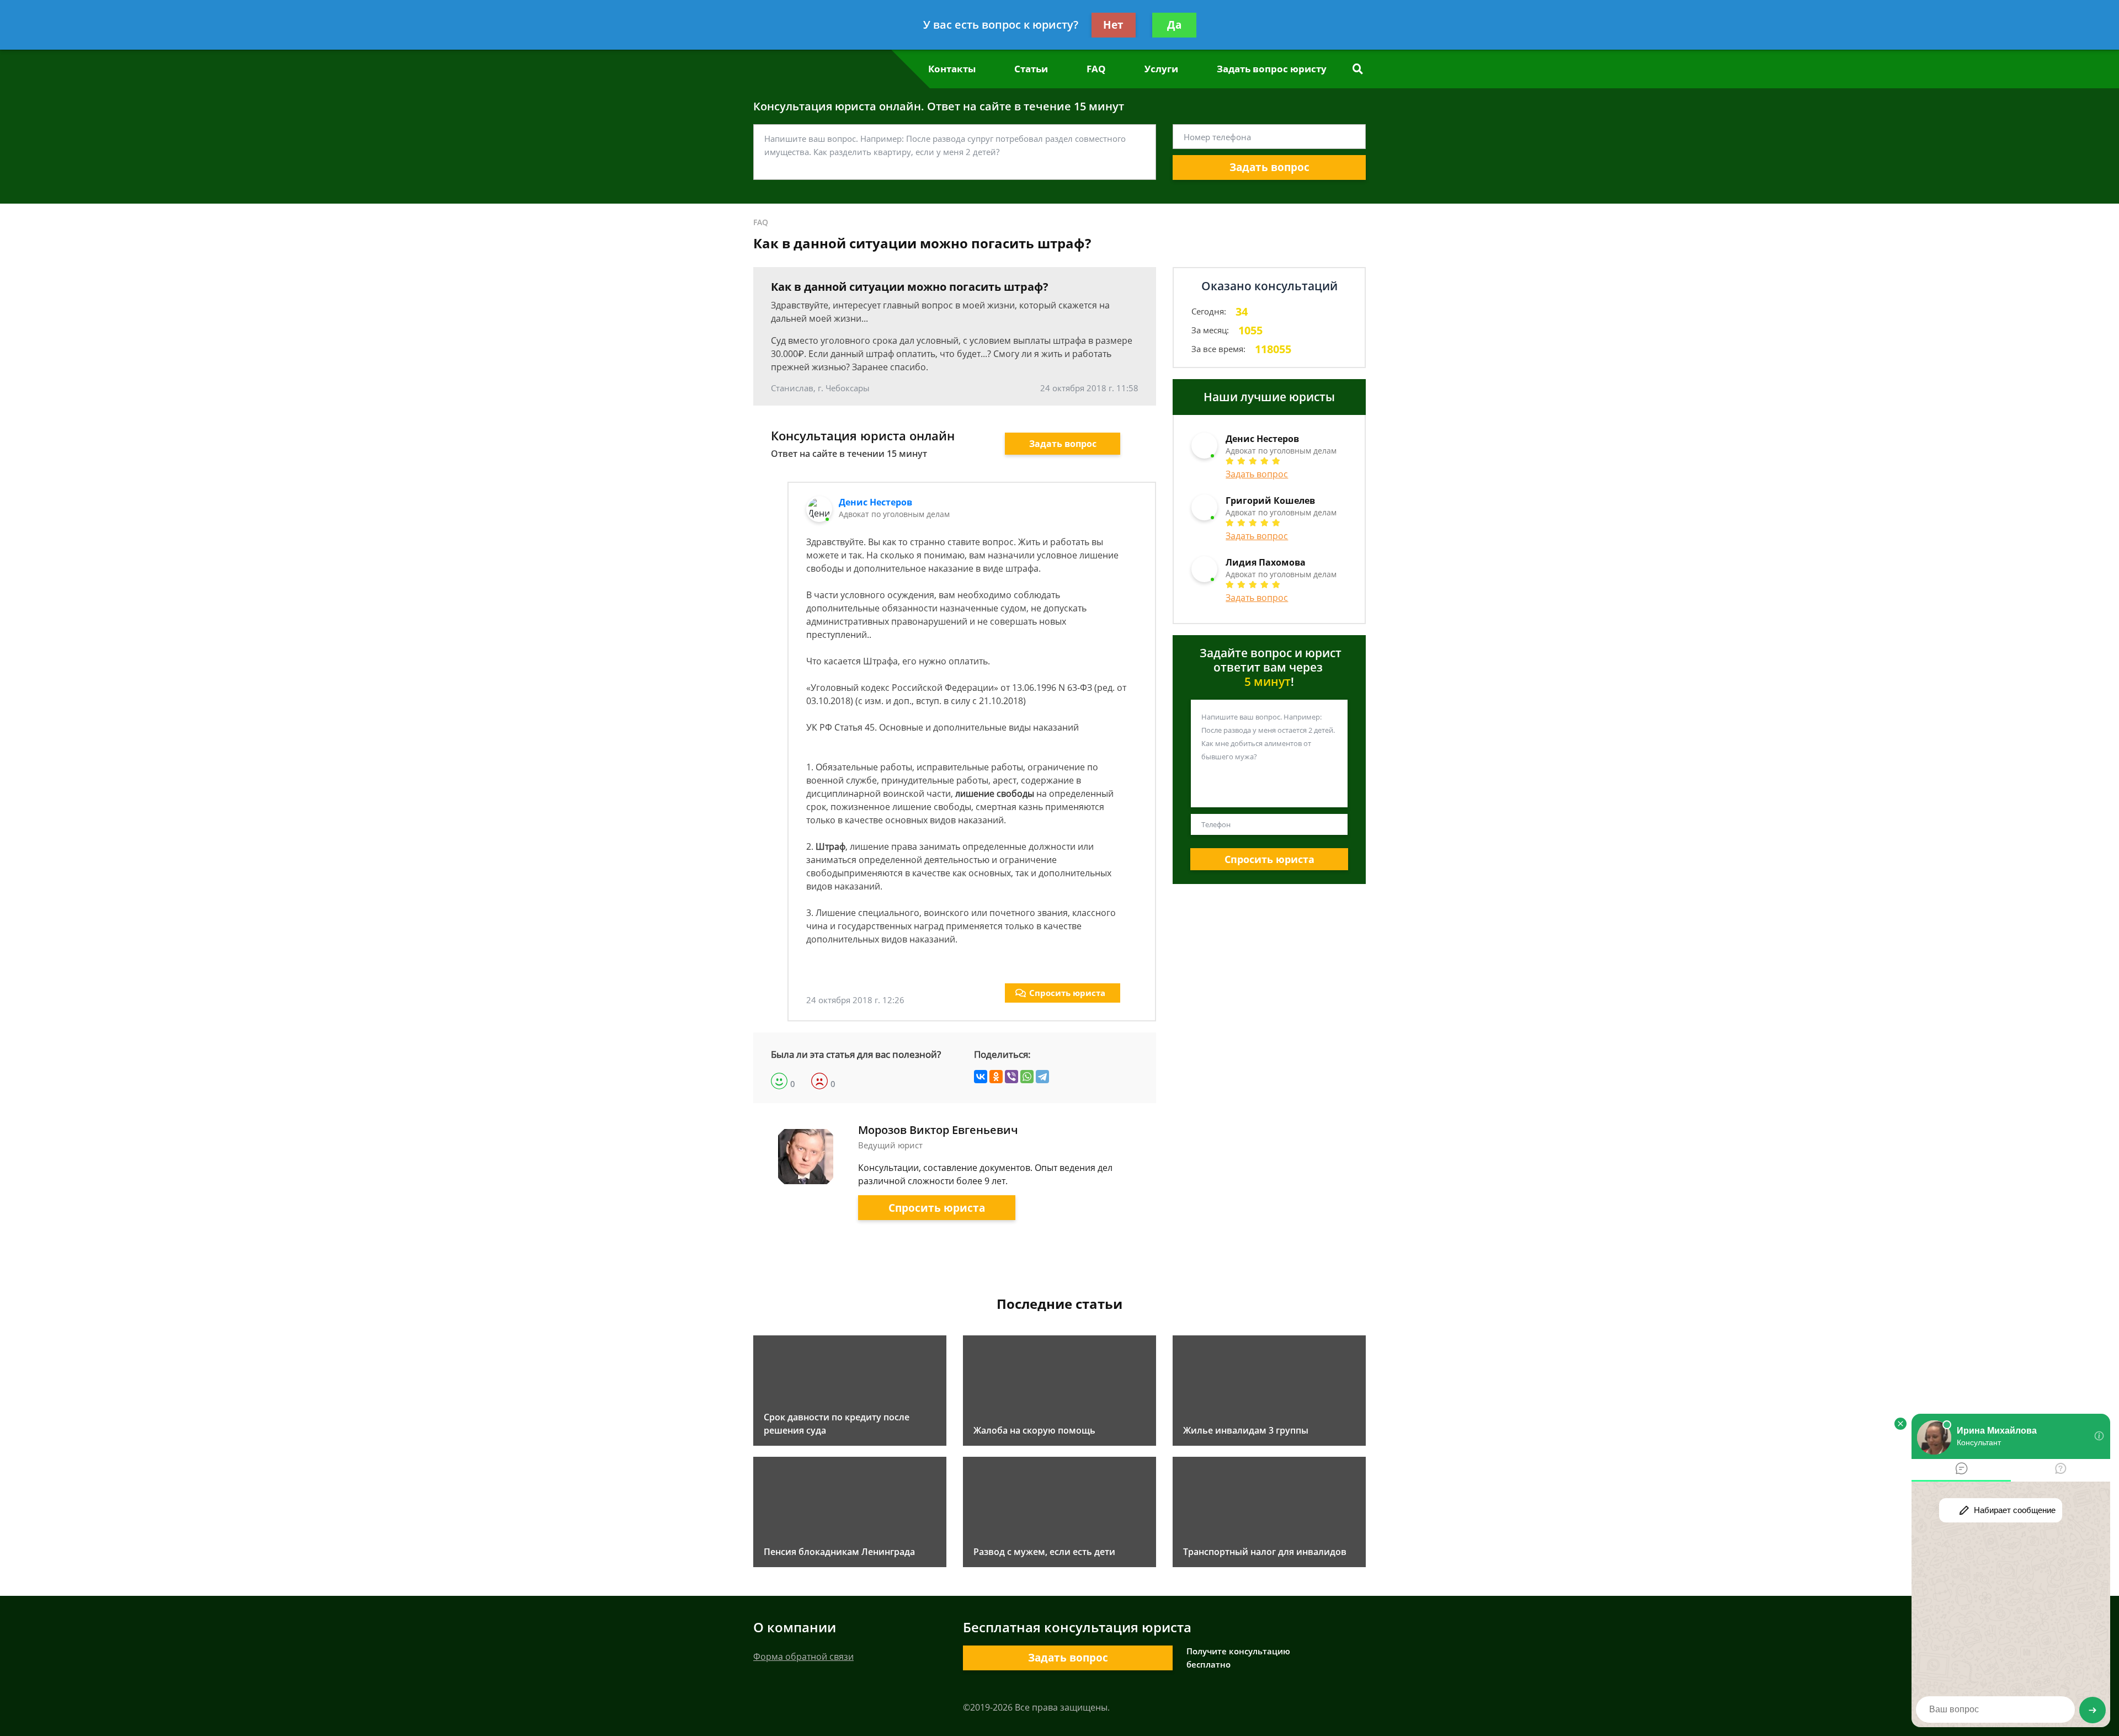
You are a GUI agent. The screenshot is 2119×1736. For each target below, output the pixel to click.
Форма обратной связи (803, 1657)
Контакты (952, 69)
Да (1174, 25)
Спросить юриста (1067, 993)
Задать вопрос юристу (1272, 69)
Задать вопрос (1269, 167)
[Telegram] (1042, 1077)
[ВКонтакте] (981, 1077)
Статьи (1031, 69)
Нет (1113, 25)
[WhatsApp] (1027, 1077)
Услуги (1161, 69)
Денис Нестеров (875, 502)
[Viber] (1011, 1077)
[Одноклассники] (996, 1077)
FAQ (1096, 69)
